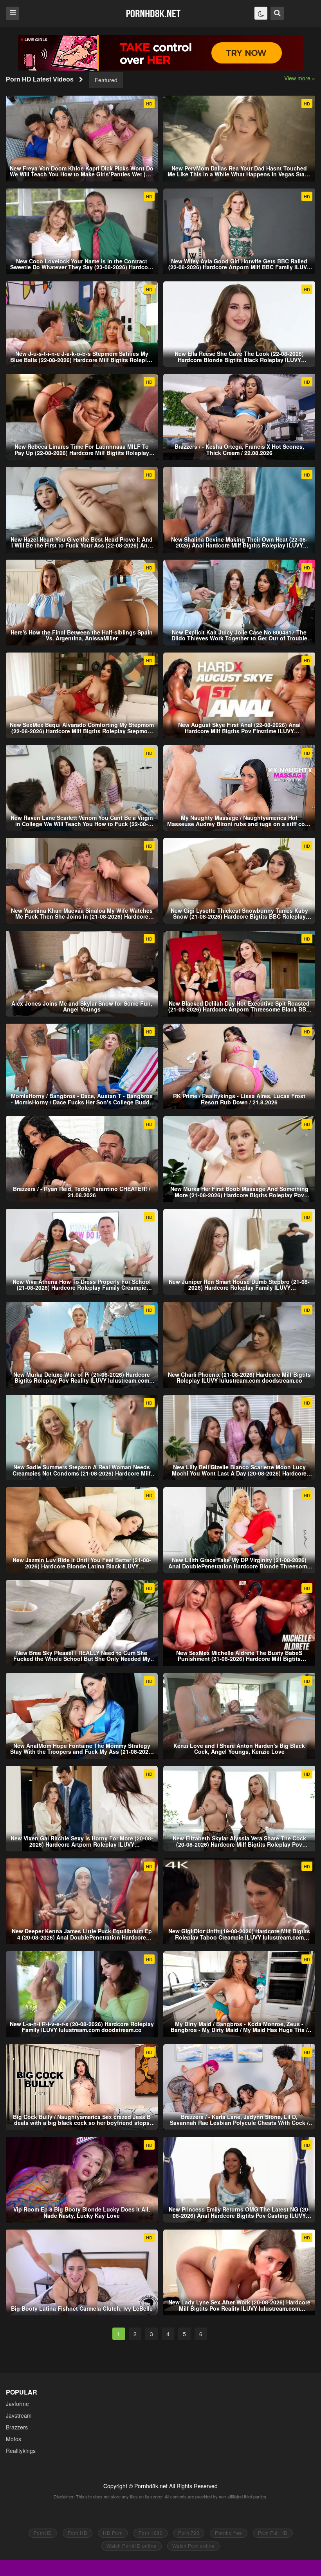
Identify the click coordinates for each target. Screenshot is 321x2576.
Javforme (17, 2404)
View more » (300, 78)
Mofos (14, 2439)
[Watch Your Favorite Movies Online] (153, 13)
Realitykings (21, 2451)
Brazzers (17, 2427)
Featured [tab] (106, 80)
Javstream (19, 2415)
